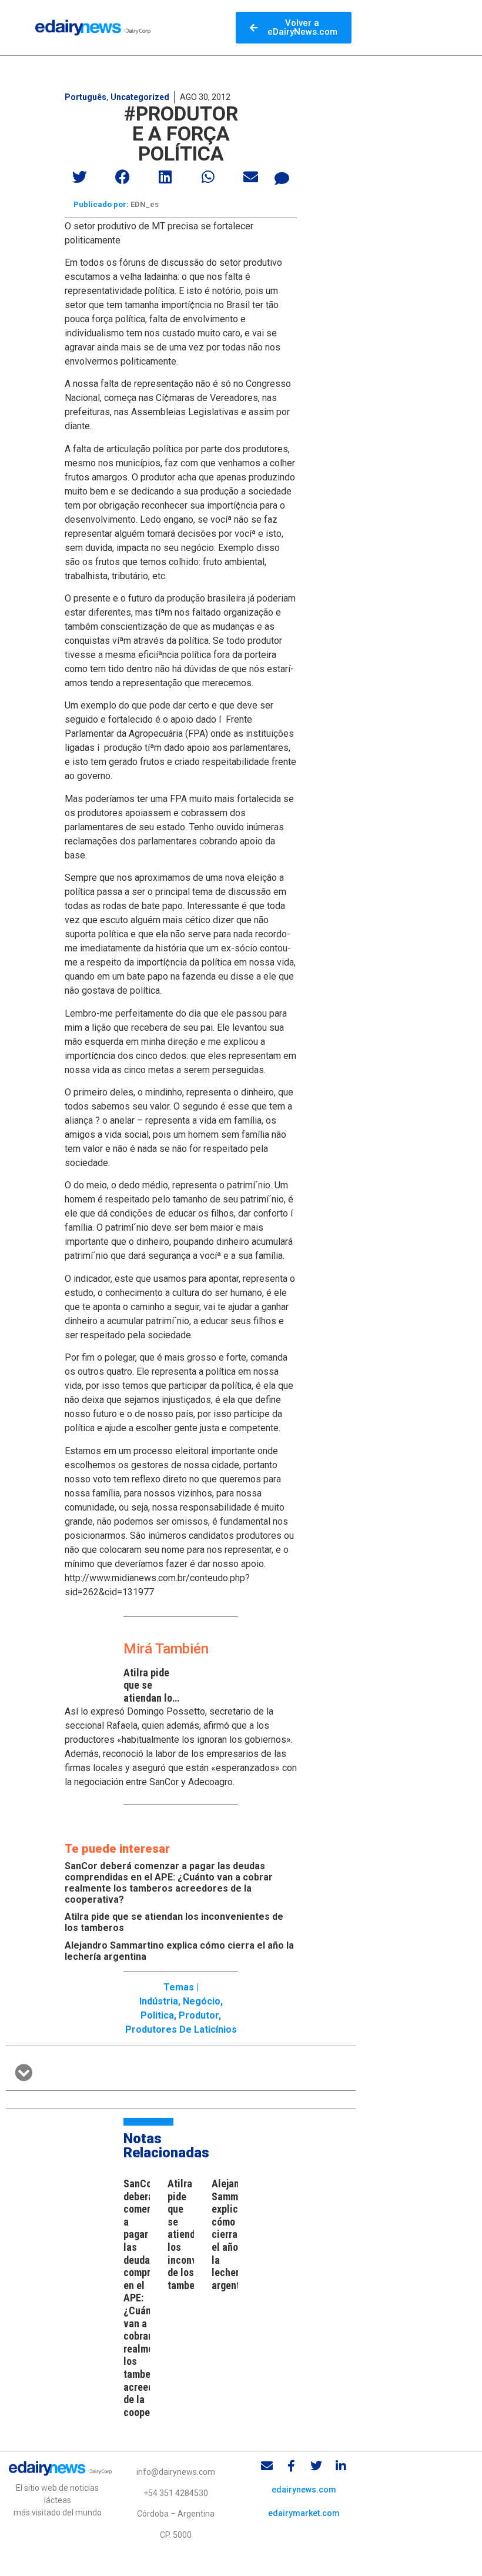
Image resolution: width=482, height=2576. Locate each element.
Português (86, 97)
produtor (199, 2015)
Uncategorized (140, 97)
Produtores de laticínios (181, 2029)
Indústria (159, 2001)
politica (157, 2015)
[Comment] (282, 178)
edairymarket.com (304, 2513)
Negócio (202, 2001)
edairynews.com (304, 2490)
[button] (80, 177)
